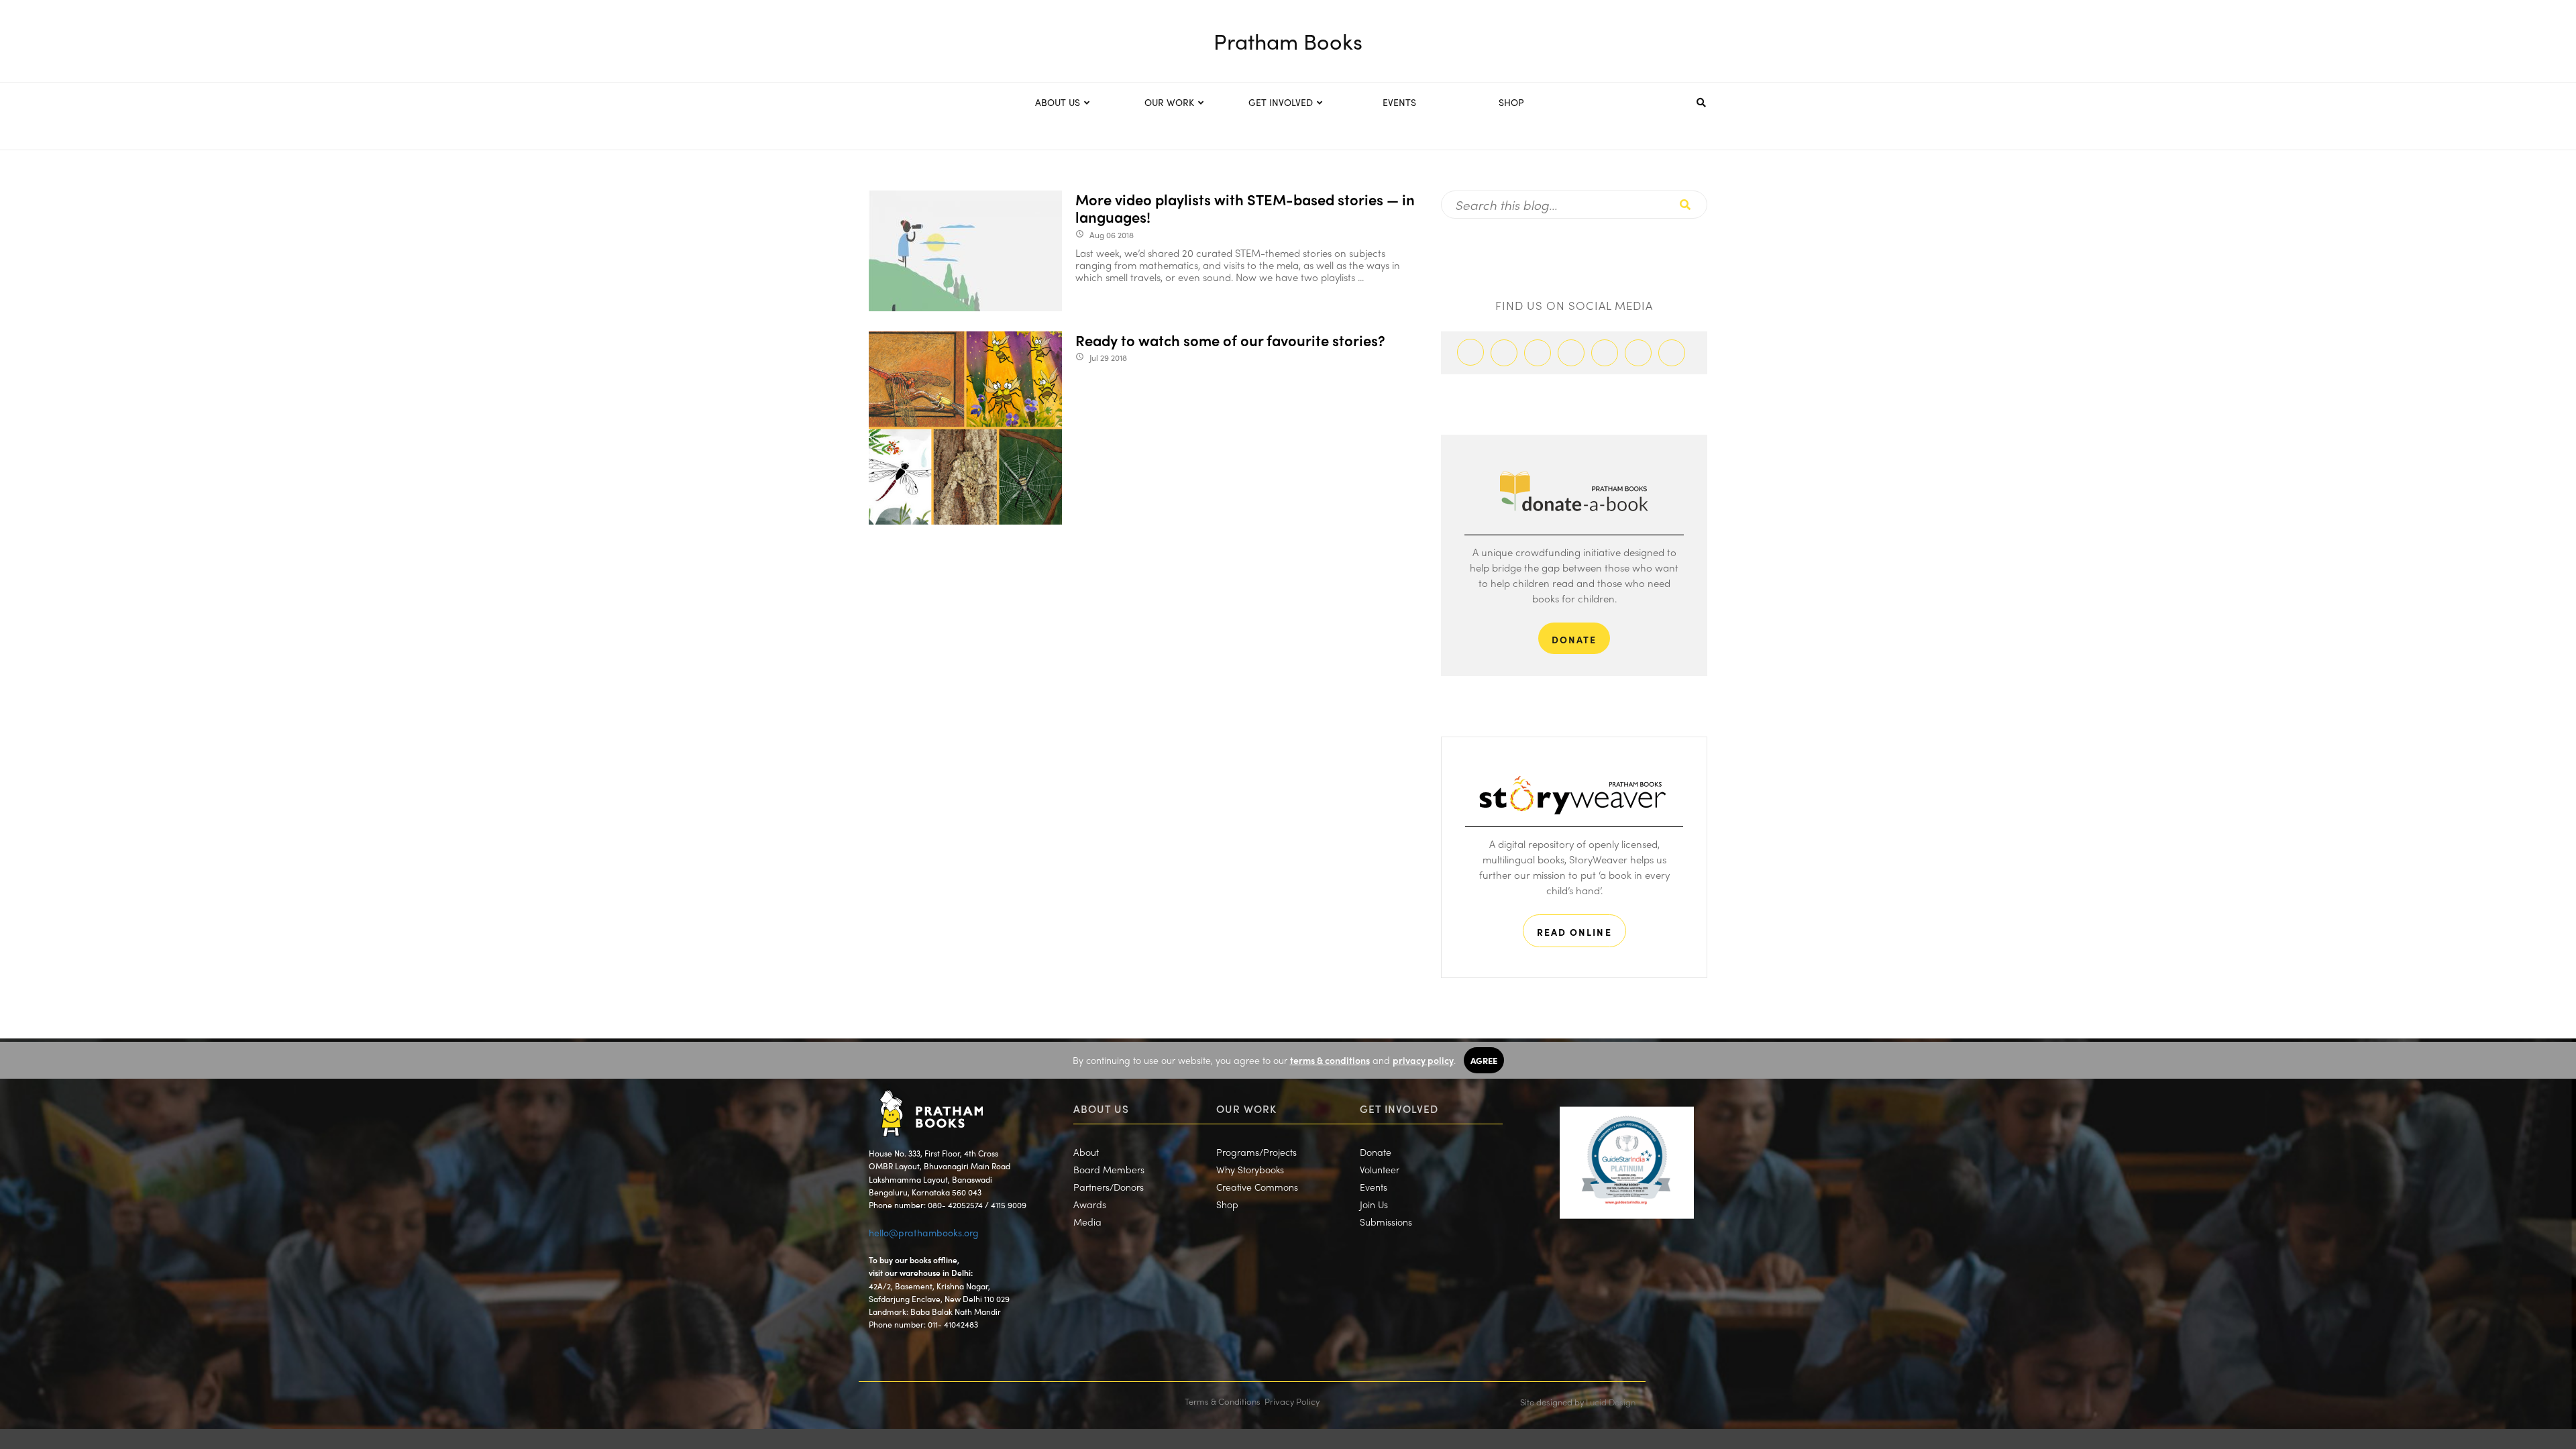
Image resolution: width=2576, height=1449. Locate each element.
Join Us (1374, 1204)
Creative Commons (1257, 1187)
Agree (1484, 1060)
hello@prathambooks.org (924, 1232)
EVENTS (1399, 102)
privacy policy (1423, 1060)
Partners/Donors (1109, 1187)
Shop (1227, 1204)
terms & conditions (1330, 1060)
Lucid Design (1611, 1402)
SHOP (1511, 102)
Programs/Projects (1256, 1152)
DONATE (1574, 639)
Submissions (1386, 1222)
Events (1374, 1187)
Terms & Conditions (1223, 1401)
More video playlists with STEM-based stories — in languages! (1245, 208)
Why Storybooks (1250, 1169)
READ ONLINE (1574, 932)
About (1086, 1152)
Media (1087, 1222)
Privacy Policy (1292, 1401)
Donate (1376, 1152)
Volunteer (1380, 1169)
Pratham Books (1288, 41)
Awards (1090, 1204)
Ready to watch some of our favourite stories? (1230, 340)
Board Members (1109, 1169)
